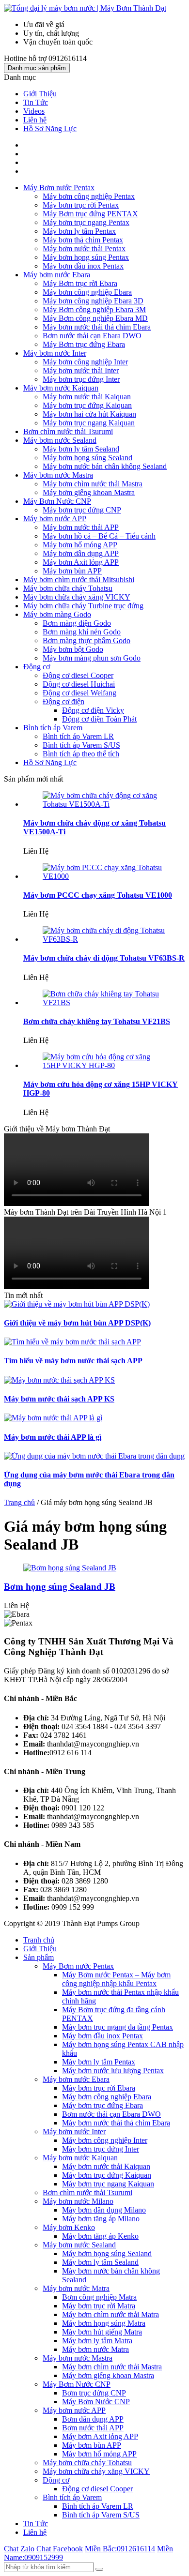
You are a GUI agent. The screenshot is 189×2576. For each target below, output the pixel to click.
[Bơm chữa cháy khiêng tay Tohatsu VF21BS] (104, 1002)
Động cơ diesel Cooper (78, 675)
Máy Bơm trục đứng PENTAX (90, 214)
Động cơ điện (63, 701)
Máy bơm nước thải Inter (81, 370)
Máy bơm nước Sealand (60, 440)
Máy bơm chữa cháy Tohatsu (68, 588)
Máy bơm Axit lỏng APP (81, 562)
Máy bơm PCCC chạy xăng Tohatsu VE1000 (98, 895)
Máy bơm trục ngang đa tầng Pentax (118, 2027)
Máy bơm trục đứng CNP (82, 510)
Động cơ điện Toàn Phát (99, 719)
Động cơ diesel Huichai (79, 684)
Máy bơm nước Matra (76, 2288)
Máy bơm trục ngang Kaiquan (89, 423)
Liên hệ (35, 120)
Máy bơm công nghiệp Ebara (87, 292)
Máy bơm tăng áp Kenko (100, 2236)
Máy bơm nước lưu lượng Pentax (113, 2071)
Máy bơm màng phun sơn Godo (92, 658)
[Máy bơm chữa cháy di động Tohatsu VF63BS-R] (104, 939)
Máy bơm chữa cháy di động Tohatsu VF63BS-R (104, 958)
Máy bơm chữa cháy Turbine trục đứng (83, 606)
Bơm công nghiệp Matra (99, 2297)
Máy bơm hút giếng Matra (102, 2332)
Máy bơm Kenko (69, 2227)
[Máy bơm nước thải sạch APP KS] (59, 1380)
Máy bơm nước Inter (55, 353)
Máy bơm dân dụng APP (81, 553)
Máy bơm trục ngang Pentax (86, 222)
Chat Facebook (60, 2549)
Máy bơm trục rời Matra (99, 2306)
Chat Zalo (19, 2549)
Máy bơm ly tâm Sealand (81, 449)
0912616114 (120, 2549)
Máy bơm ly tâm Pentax (79, 231)
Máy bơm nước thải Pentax (84, 249)
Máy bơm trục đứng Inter (81, 379)
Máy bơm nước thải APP (81, 527)
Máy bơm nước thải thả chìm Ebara (97, 327)
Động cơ (37, 667)
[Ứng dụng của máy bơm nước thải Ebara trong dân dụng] (94, 1456)
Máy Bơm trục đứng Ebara (84, 344)
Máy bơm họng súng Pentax (86, 257)
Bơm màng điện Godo (77, 623)
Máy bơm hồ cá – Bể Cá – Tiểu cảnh (99, 536)
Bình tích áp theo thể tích (81, 754)
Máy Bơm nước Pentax (59, 188)
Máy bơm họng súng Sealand (87, 458)
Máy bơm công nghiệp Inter (85, 362)
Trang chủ (19, 1502)
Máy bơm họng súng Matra (104, 2323)
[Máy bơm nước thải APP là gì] (53, 1418)
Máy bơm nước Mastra (58, 475)
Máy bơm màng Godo (57, 614)
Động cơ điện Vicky (93, 710)
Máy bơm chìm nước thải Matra (110, 2314)
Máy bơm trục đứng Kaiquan (87, 405)
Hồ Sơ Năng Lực (50, 128)
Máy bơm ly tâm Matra (97, 2341)
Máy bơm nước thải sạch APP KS (59, 1399)
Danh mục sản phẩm (37, 68)
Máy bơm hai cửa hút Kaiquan (89, 414)
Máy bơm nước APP (55, 519)
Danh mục (20, 77)
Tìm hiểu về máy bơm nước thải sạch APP (73, 1361)
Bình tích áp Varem (53, 728)
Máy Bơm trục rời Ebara (80, 283)
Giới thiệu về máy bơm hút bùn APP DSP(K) (77, 1323)
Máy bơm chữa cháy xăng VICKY (77, 597)
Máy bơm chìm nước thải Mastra (93, 484)
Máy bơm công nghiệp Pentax (89, 196)
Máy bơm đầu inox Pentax (83, 266)
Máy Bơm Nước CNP (57, 501)
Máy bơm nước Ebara (57, 275)
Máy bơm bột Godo (73, 649)
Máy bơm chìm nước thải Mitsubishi (79, 580)
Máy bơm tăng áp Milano (101, 2219)
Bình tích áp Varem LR (78, 736)
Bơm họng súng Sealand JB (60, 1587)
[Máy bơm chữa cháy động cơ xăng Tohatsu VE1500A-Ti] (104, 804)
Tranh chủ (39, 1940)
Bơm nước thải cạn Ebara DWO (92, 336)
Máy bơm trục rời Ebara (99, 2088)
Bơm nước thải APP (93, 2428)
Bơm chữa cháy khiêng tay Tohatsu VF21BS (97, 1021)
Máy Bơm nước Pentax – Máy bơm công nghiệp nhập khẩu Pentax (116, 1979)
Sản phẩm (39, 1957)
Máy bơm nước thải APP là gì (53, 1437)
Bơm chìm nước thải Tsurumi (68, 431)
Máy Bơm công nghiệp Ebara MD (95, 318)
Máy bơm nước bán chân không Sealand (105, 466)
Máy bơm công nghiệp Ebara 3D (93, 301)
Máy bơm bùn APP (72, 571)
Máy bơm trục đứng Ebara (102, 2105)
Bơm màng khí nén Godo (82, 632)
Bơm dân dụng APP (93, 2419)
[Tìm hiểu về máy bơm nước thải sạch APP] (72, 1342)
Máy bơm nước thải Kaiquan (87, 397)
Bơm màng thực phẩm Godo (87, 640)
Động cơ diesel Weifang (79, 693)
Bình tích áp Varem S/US (81, 745)
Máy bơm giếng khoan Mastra (89, 492)
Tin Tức (36, 102)
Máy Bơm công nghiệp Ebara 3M (94, 309)
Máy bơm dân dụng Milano (104, 2210)
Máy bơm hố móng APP (80, 545)
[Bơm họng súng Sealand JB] (70, 1568)
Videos (34, 111)
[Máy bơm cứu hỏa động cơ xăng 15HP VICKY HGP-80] (104, 1065)
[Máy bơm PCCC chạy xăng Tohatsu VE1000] (104, 876)
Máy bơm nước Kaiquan (61, 388)
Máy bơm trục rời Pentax (81, 205)
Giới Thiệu (40, 94)
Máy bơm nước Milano (78, 2201)
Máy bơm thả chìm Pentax (83, 240)
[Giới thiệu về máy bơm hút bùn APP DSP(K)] (77, 1304)
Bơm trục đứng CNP (94, 2393)
